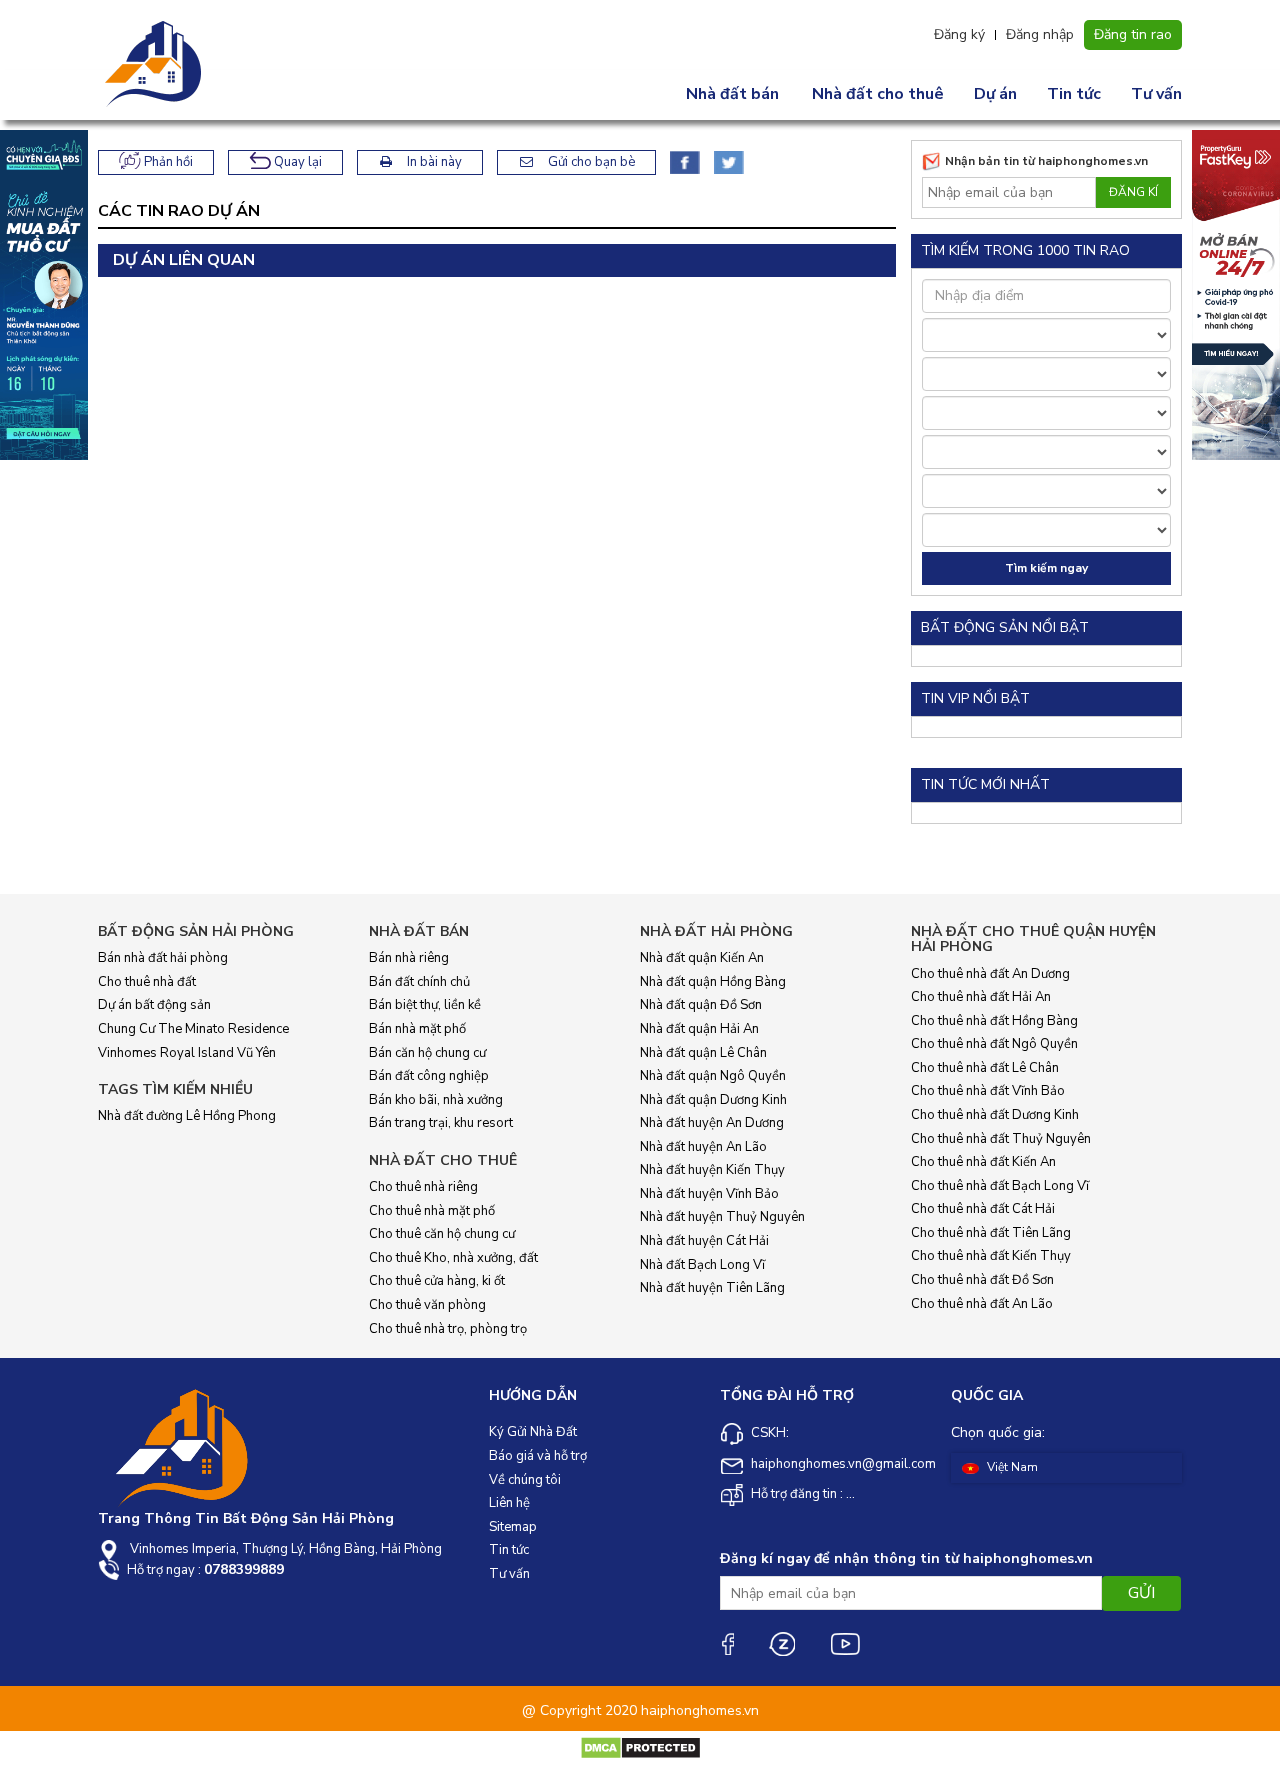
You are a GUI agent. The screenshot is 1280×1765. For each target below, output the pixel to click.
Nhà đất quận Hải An (699, 1029)
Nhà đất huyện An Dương (712, 1123)
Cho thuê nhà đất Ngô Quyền (994, 1044)
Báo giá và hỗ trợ (538, 1456)
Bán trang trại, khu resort (441, 1123)
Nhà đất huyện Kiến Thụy (712, 1170)
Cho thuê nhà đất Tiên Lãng (991, 1233)
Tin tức (1074, 94)
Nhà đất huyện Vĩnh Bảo (709, 1194)
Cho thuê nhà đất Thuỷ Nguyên (1001, 1139)
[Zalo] (782, 1643)
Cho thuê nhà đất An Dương (990, 974)
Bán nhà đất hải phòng (163, 958)
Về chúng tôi (525, 1480)
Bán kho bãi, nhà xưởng (436, 1100)
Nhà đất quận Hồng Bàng (713, 982)
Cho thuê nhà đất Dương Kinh (995, 1115)
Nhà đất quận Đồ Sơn (701, 1005)
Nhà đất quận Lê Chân (703, 1053)
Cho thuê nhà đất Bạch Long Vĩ (1000, 1186)
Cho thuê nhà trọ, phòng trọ (448, 1329)
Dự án (995, 94)
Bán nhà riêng (409, 958)
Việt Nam (1011, 1467)
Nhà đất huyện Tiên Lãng (712, 1288)
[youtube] (845, 1644)
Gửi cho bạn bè (590, 162)
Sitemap (513, 1527)
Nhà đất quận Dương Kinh (713, 1100)
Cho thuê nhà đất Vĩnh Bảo (988, 1091)
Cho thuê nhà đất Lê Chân (985, 1068)
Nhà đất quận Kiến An (702, 958)
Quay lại (296, 162)
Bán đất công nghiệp (429, 1076)
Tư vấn (1156, 94)
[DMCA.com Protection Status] (640, 1747)
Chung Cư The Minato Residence (193, 1029)
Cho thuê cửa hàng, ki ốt (437, 1281)
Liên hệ (509, 1503)
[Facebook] (727, 1643)
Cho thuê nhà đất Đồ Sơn (982, 1280)
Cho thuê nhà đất (147, 982)
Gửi (1141, 1593)
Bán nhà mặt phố (417, 1029)
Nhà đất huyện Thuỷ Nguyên (722, 1217)
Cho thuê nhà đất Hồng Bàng (994, 1021)
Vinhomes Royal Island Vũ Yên (187, 1053)
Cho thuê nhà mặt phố (432, 1211)
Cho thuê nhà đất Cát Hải (983, 1209)
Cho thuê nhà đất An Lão (982, 1304)
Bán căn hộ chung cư (427, 1053)
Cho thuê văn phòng (427, 1305)
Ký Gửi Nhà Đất (533, 1432)
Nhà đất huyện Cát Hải (704, 1241)
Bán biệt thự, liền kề (425, 1005)
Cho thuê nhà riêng (423, 1187)
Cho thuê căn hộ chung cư (442, 1234)
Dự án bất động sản (154, 1005)
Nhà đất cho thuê (878, 94)
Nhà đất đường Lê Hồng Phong (187, 1116)
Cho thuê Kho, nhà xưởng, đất (453, 1258)
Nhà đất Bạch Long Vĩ (702, 1265)
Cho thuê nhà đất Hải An (981, 997)
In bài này (433, 162)
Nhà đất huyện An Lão (703, 1147)
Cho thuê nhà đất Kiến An (983, 1162)
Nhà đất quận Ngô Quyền (713, 1076)
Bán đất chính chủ (419, 982)
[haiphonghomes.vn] (155, 64)
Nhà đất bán (732, 94)
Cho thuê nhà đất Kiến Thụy (991, 1256)
